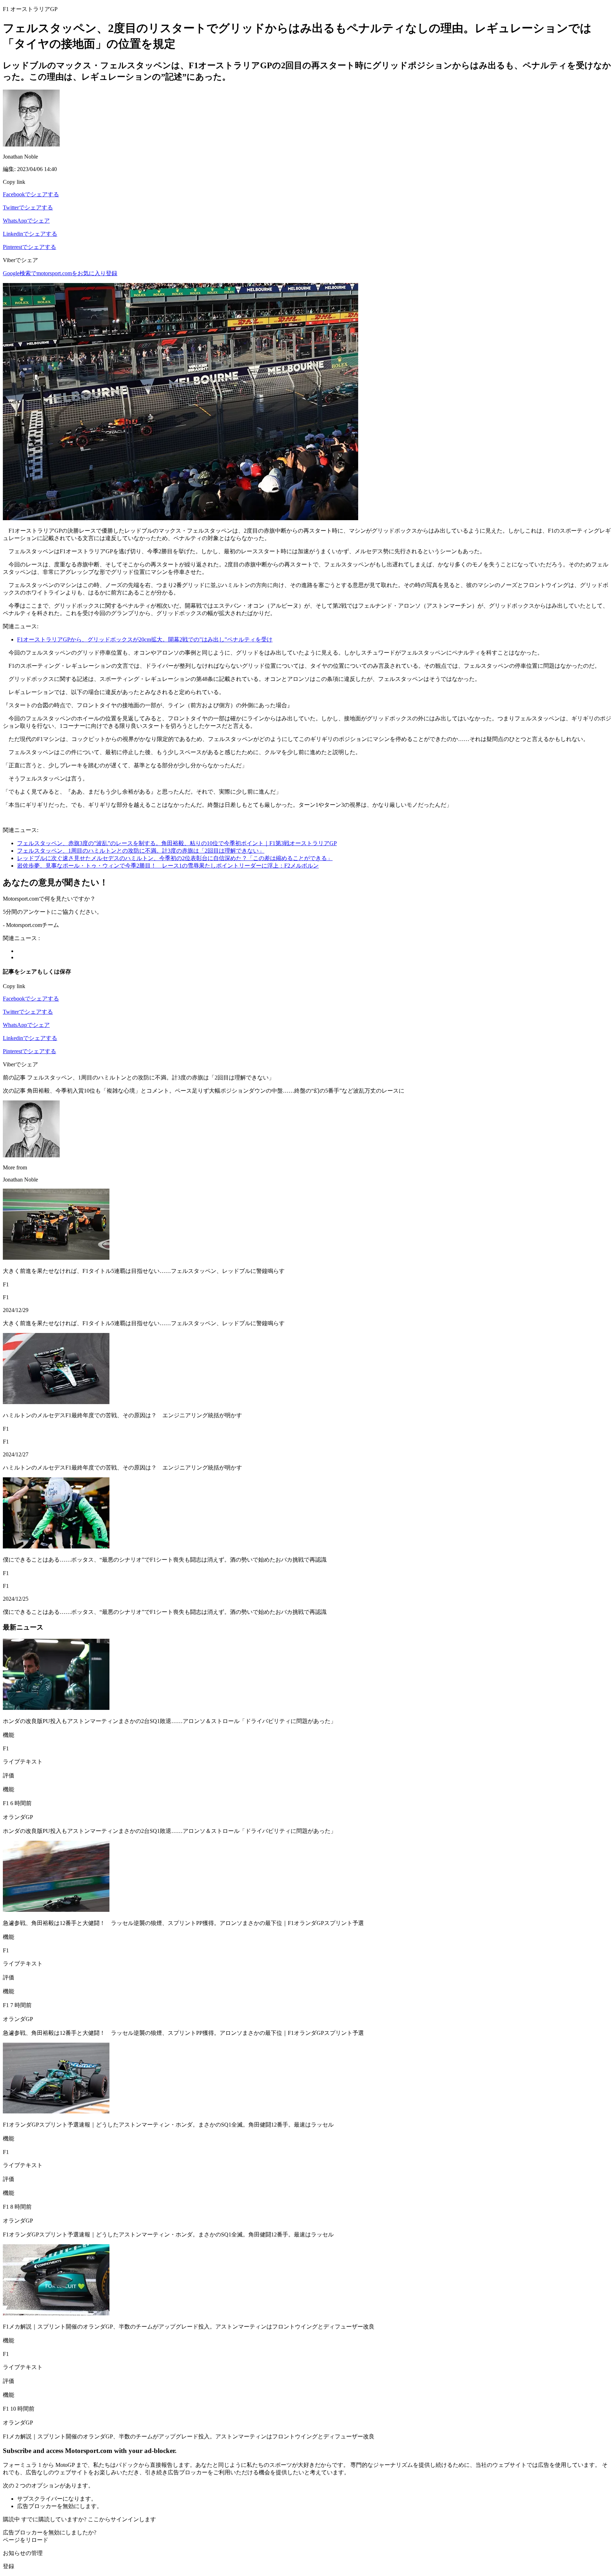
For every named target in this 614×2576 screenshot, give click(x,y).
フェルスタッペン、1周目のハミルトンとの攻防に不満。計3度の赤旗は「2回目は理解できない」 (141, 851)
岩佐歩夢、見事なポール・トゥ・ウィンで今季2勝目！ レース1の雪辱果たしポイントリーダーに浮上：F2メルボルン (168, 866)
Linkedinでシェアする (30, 234)
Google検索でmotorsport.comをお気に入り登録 (60, 273)
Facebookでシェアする (31, 194)
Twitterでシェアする (28, 207)
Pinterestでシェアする (29, 247)
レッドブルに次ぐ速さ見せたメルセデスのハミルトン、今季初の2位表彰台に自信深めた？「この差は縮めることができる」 (175, 858)
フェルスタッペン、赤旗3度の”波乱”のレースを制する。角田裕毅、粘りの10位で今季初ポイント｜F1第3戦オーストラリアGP (177, 843)
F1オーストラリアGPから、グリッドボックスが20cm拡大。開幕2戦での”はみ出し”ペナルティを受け (145, 639)
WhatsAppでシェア (26, 221)
